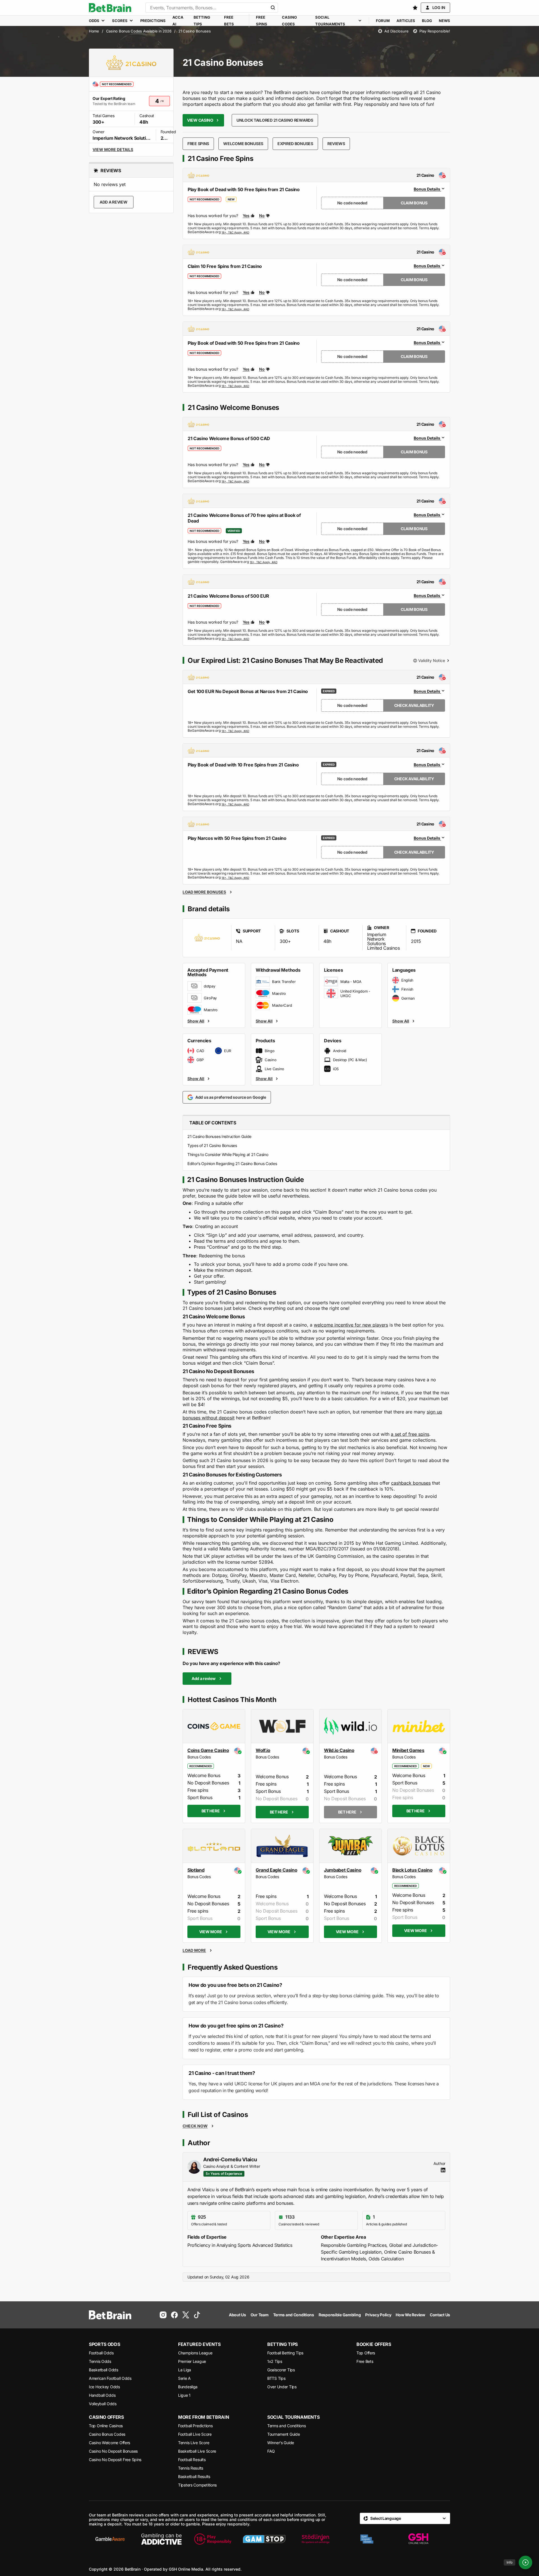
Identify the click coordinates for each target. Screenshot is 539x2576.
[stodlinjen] (315, 2539)
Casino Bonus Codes (107, 2434)
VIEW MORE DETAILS (113, 149)
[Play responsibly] (213, 2539)
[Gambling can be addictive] (161, 2539)
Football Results (192, 2460)
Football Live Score (195, 2434)
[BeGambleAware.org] (110, 2539)
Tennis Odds (100, 2361)
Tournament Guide (284, 2434)
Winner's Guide (281, 2443)
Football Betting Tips (285, 2353)
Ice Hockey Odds (104, 2387)
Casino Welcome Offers (109, 2443)
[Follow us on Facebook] (174, 2315)
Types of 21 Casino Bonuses (212, 1145)
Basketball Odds (104, 2370)
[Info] (525, 2562)
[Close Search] (273, 8)
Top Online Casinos (106, 2426)
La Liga (185, 2370)
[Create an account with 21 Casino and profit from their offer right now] (235, 232)
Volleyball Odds (103, 2404)
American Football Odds (110, 2378)
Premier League (192, 2361)
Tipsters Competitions (197, 2485)
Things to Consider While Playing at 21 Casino (228, 1154)
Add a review (114, 202)
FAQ (271, 2451)
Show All (196, 1021)
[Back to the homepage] (110, 8)
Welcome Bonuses (243, 144)
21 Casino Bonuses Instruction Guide (219, 1136)
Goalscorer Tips (281, 2370)
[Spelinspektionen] (367, 2539)
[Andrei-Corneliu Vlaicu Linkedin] (443, 2170)
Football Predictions (195, 2426)
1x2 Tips (275, 2361)
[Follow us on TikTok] (197, 2315)
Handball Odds (102, 2395)
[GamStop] (264, 2539)
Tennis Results (191, 2468)
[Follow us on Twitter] (186, 2315)
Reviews (336, 144)
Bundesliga (188, 2387)
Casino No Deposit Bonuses (113, 2451)
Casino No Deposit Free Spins (115, 2460)
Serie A (184, 2378)
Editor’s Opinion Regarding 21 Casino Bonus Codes (232, 1164)
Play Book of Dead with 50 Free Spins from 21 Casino (244, 189)
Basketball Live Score (197, 2451)
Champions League (195, 2353)
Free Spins (198, 144)
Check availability (414, 705)
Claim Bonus (414, 203)
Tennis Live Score (194, 2443)
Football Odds (101, 2353)
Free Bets (365, 2361)
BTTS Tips (276, 2378)
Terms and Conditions (286, 2426)
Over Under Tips (282, 2387)
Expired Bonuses (295, 144)
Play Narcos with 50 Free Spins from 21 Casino (237, 838)
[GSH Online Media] (418, 2539)
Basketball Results (194, 2476)
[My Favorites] (415, 8)
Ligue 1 (184, 2395)
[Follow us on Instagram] (163, 2315)
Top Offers (366, 2353)
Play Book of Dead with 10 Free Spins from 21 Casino (243, 765)
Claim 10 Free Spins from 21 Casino (225, 266)
